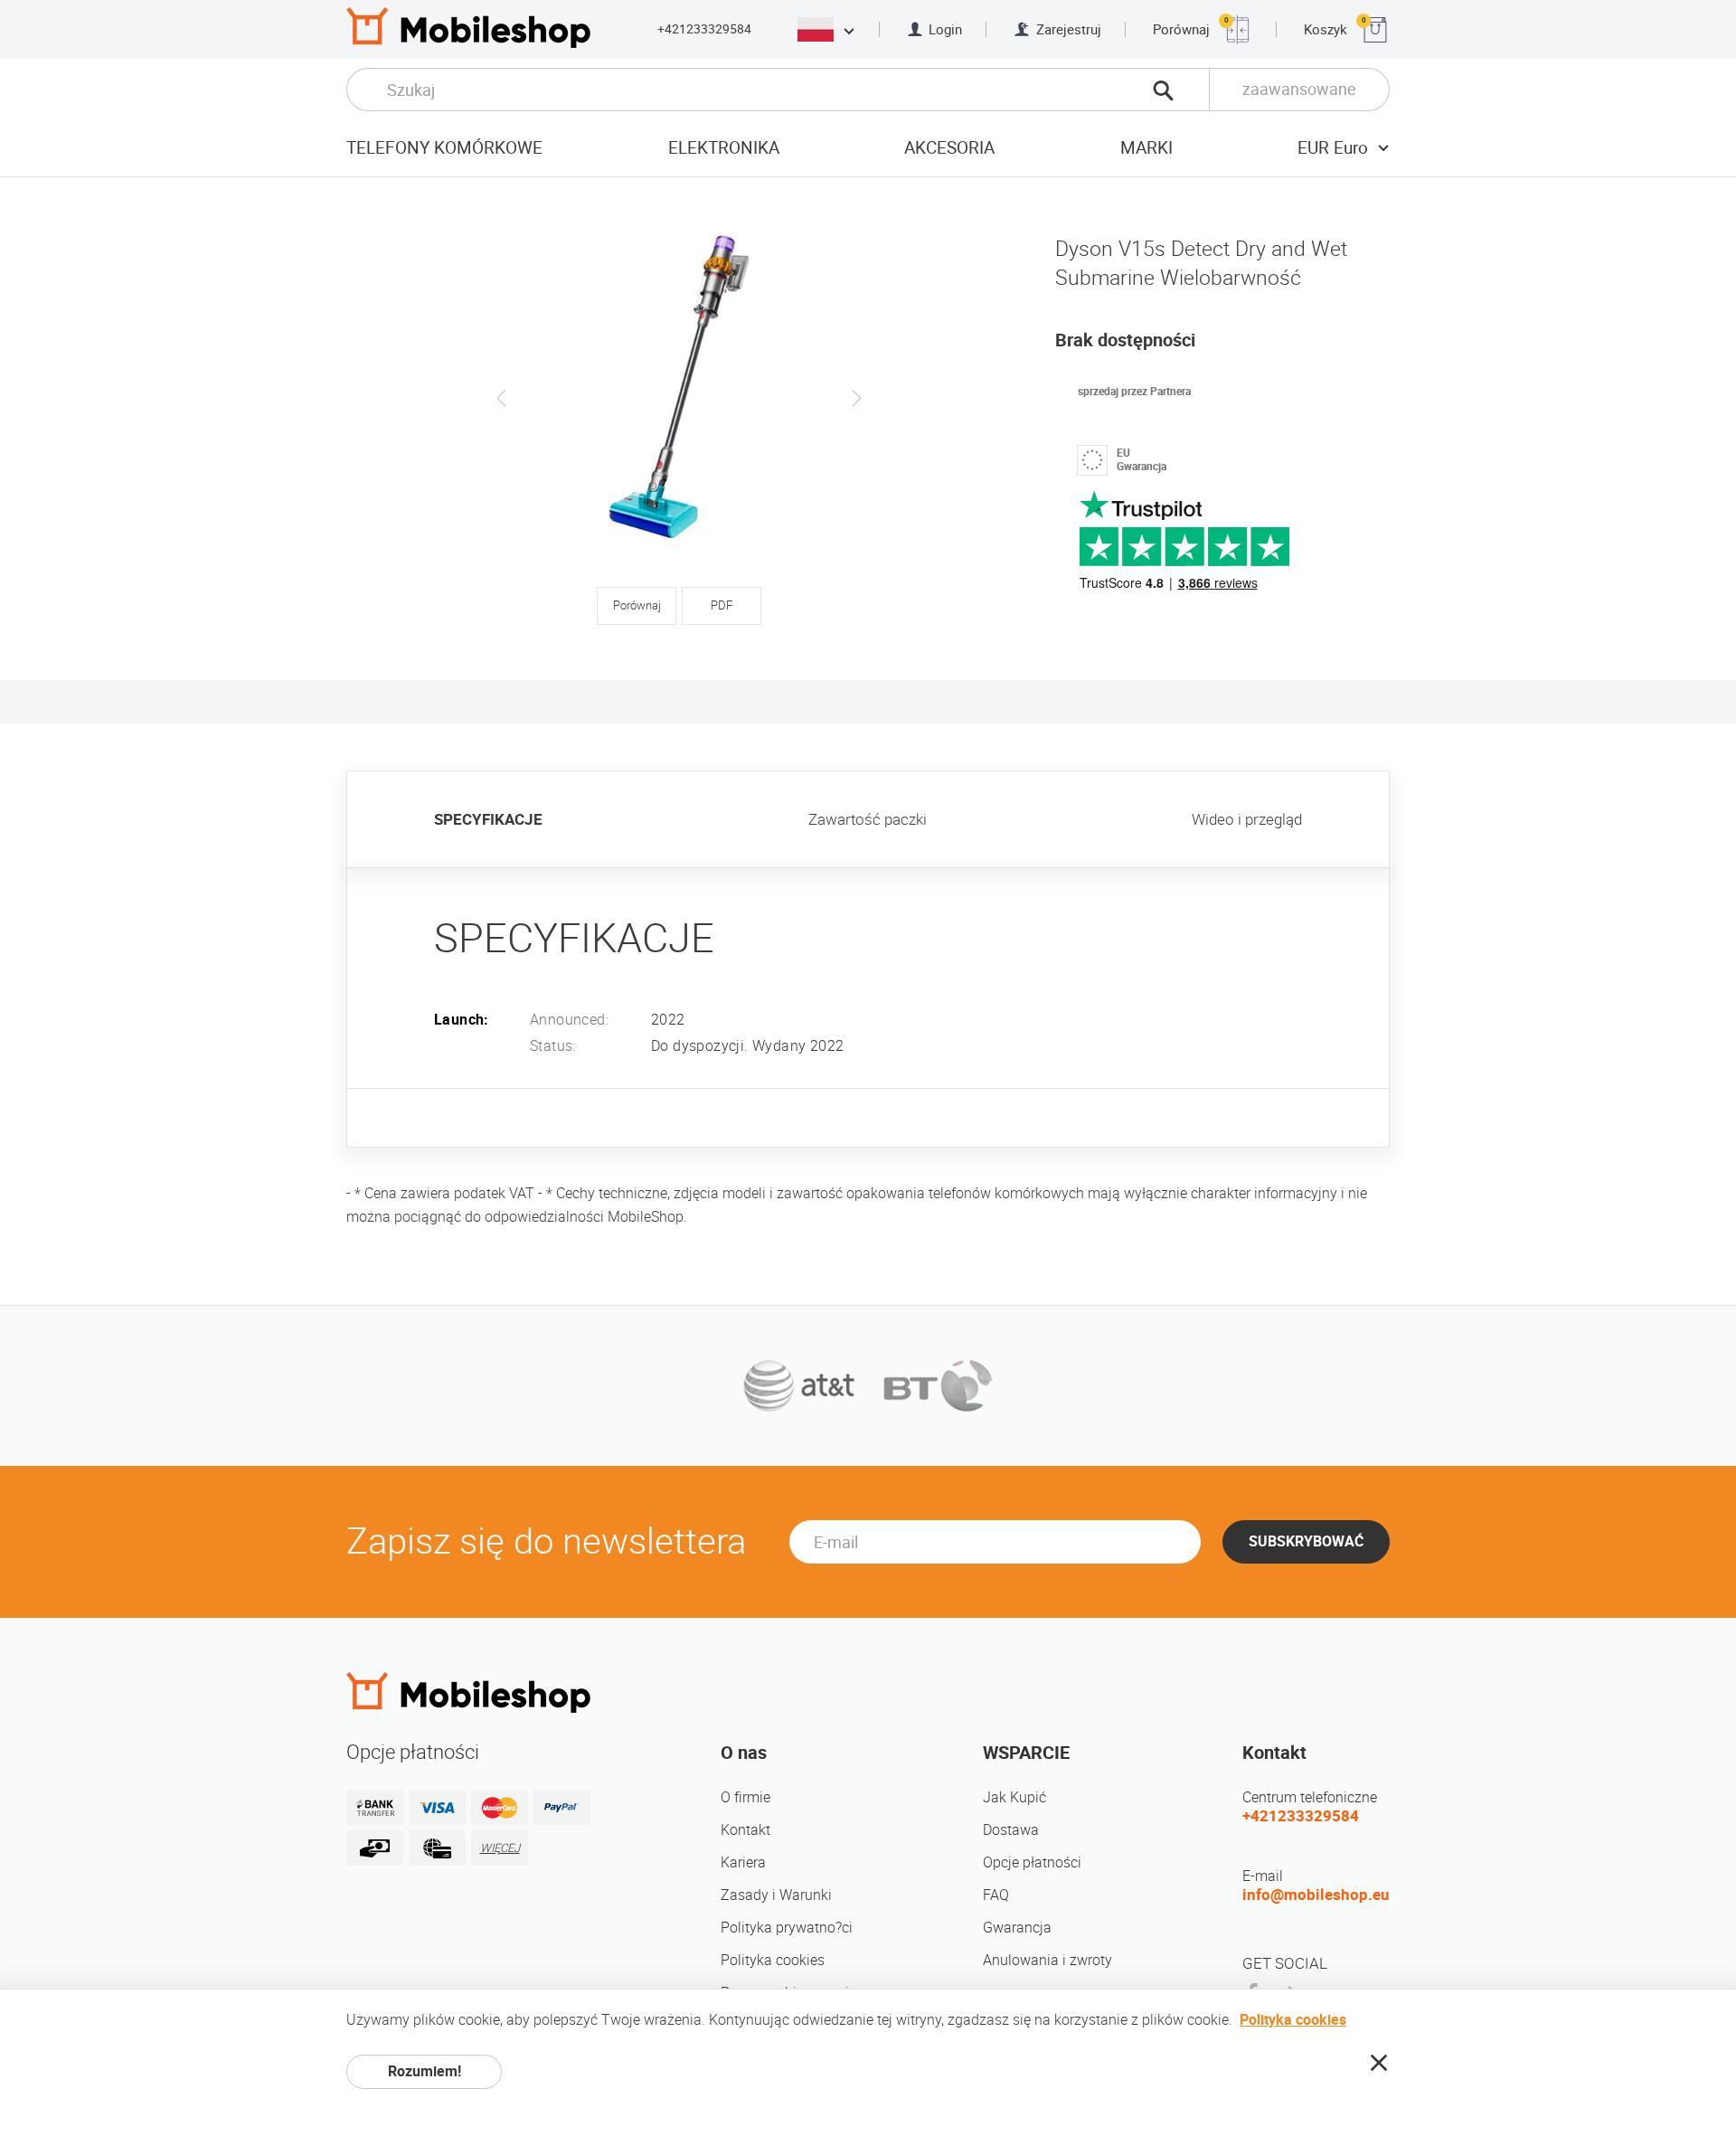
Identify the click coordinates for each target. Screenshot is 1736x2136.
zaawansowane (1299, 89)
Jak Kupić (1014, 1797)
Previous (502, 398)
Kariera (743, 1862)
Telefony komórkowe (444, 148)
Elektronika (724, 148)
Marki (1146, 148)
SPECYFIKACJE (488, 819)
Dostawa (1011, 1830)
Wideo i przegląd (1247, 819)
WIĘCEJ (500, 1848)
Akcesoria (949, 148)
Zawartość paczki (868, 819)
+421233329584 (704, 29)
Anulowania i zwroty (1047, 1960)
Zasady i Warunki (776, 1895)
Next (856, 398)
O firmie (745, 1797)
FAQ (996, 1895)
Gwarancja (1017, 1928)
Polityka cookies (773, 1960)
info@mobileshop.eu (1316, 1895)
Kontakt (745, 1830)
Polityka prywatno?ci (787, 1928)
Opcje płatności (1032, 1862)
